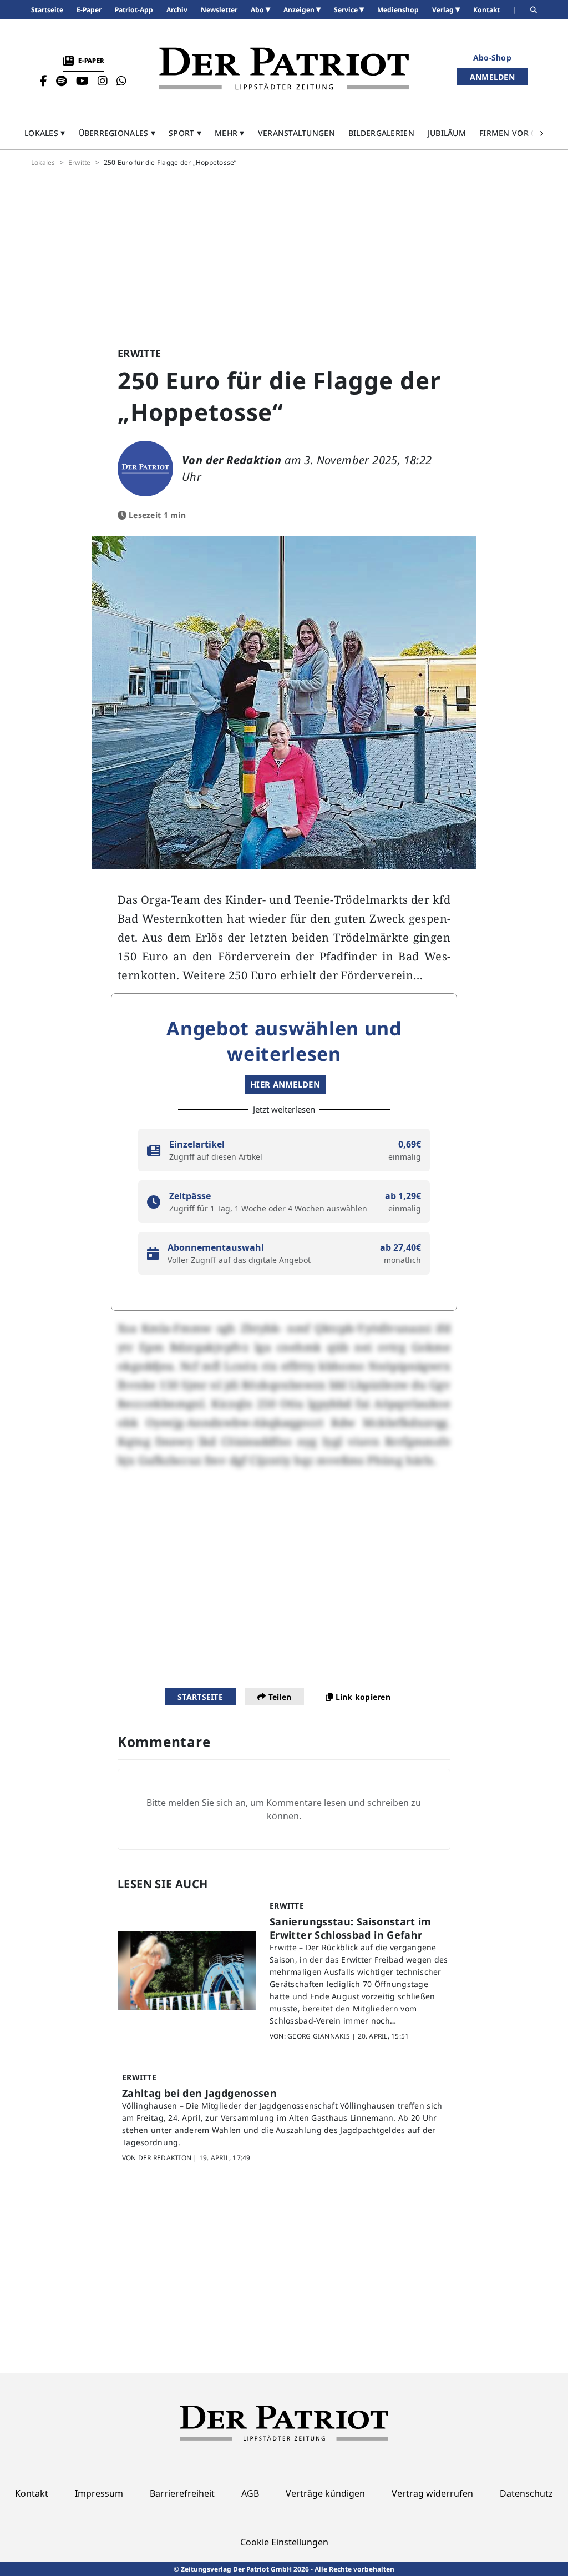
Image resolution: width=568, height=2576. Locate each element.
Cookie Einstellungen (284, 2542)
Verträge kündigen (325, 2493)
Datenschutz (526, 2493)
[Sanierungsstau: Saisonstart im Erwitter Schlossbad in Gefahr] (187, 1971)
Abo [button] (258, 10)
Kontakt (32, 2493)
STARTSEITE (200, 1697)
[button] (45, 133)
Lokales (43, 163)
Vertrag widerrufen (432, 2493)
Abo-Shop (492, 57)
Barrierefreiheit (182, 2493)
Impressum (99, 2493)
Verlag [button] (444, 10)
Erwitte (80, 163)
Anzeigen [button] (300, 10)
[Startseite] (284, 69)
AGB (250, 2493)
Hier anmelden (285, 1084)
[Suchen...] (534, 10)
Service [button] (347, 10)
